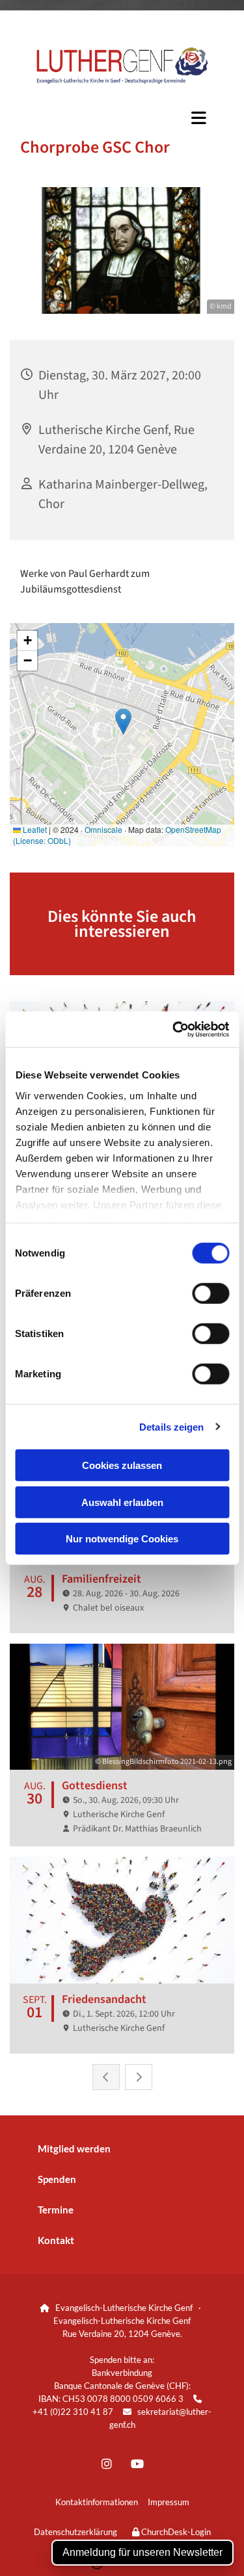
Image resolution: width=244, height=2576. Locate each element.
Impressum (169, 2502)
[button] (122, 118)
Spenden (57, 2179)
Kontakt (56, 2240)
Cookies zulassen (122, 1465)
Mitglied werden (74, 2149)
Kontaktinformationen (97, 2502)
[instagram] (107, 2463)
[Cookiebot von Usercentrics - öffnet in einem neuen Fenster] (174, 1029)
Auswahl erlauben (122, 1502)
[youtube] (138, 2463)
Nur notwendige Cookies (122, 1539)
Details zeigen (171, 1426)
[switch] (210, 1294)
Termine (56, 2210)
